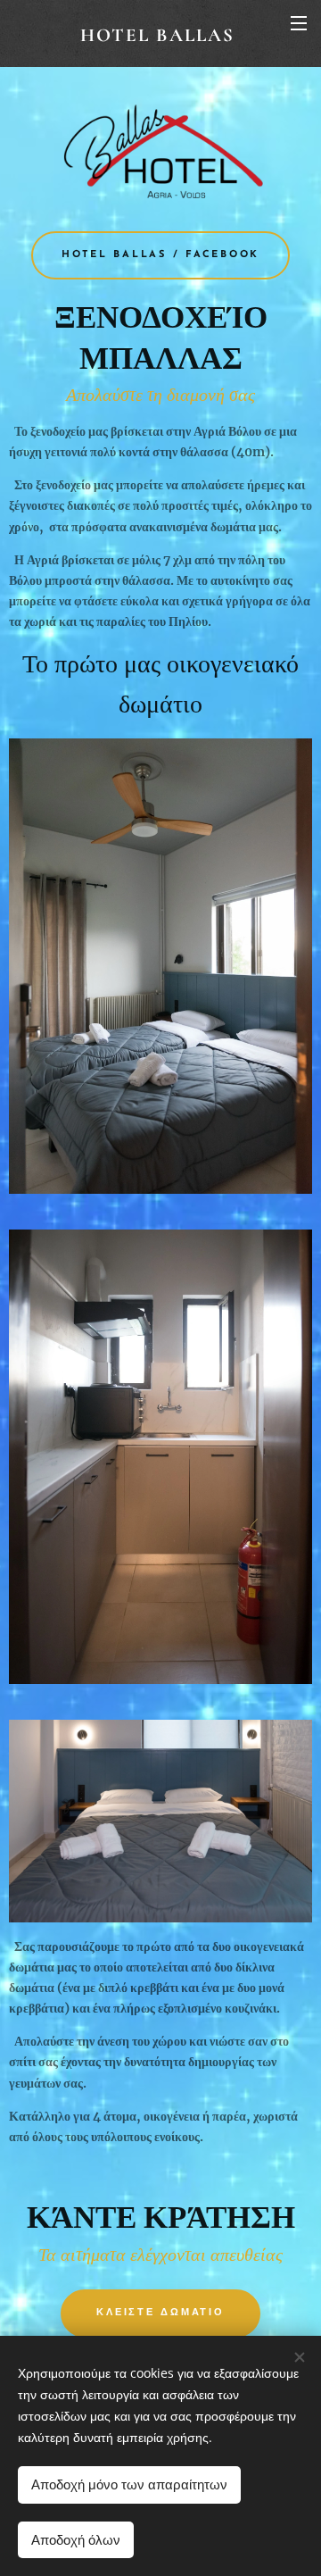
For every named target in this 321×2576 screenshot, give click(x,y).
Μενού (299, 22)
